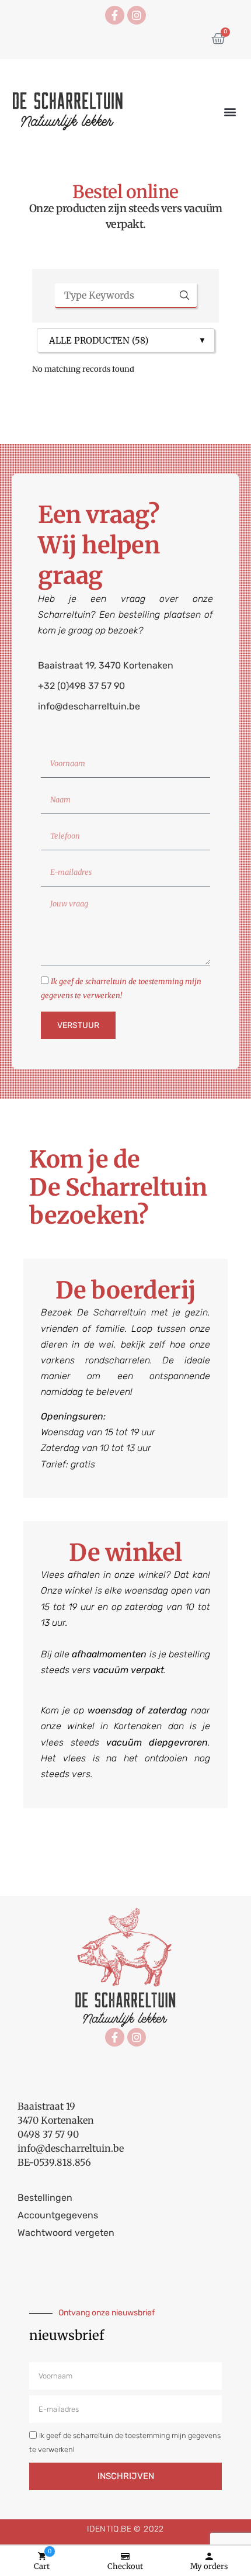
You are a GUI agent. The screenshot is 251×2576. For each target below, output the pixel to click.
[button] (230, 112)
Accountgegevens (58, 2215)
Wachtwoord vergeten (66, 2233)
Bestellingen (45, 2198)
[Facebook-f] (114, 15)
